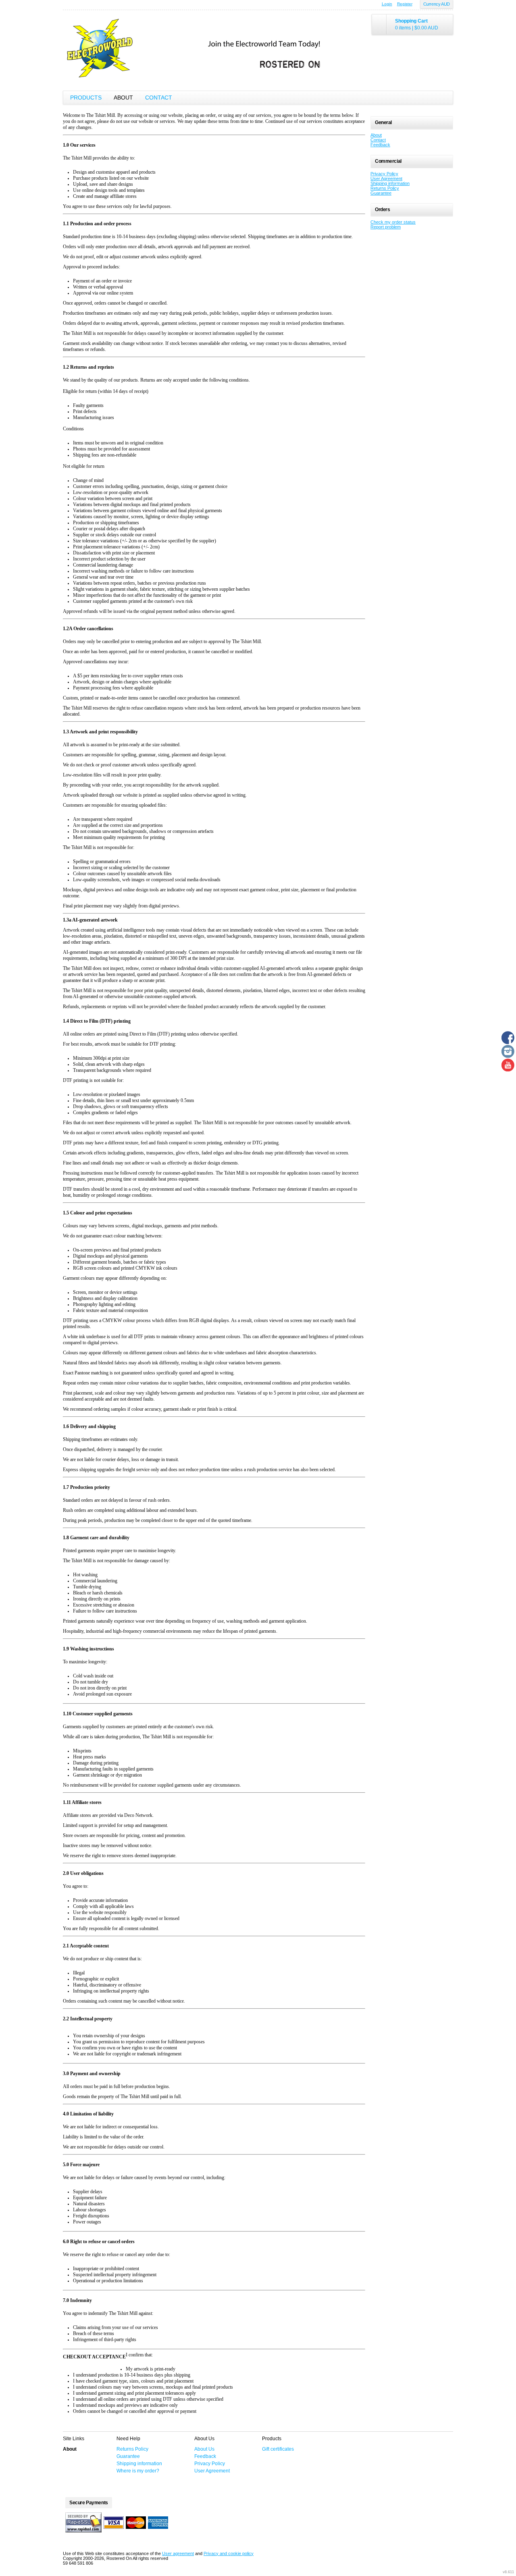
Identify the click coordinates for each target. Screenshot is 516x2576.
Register (405, 4)
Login (387, 4)
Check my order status (393, 222)
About (123, 98)
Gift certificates (278, 2449)
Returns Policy (385, 188)
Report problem (386, 227)
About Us (204, 2449)
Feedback (380, 145)
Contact (159, 98)
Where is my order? (138, 2471)
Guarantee (381, 193)
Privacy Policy (384, 174)
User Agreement (386, 179)
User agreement (178, 2553)
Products (86, 98)
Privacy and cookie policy (229, 2553)
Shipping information (390, 183)
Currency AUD (437, 4)
